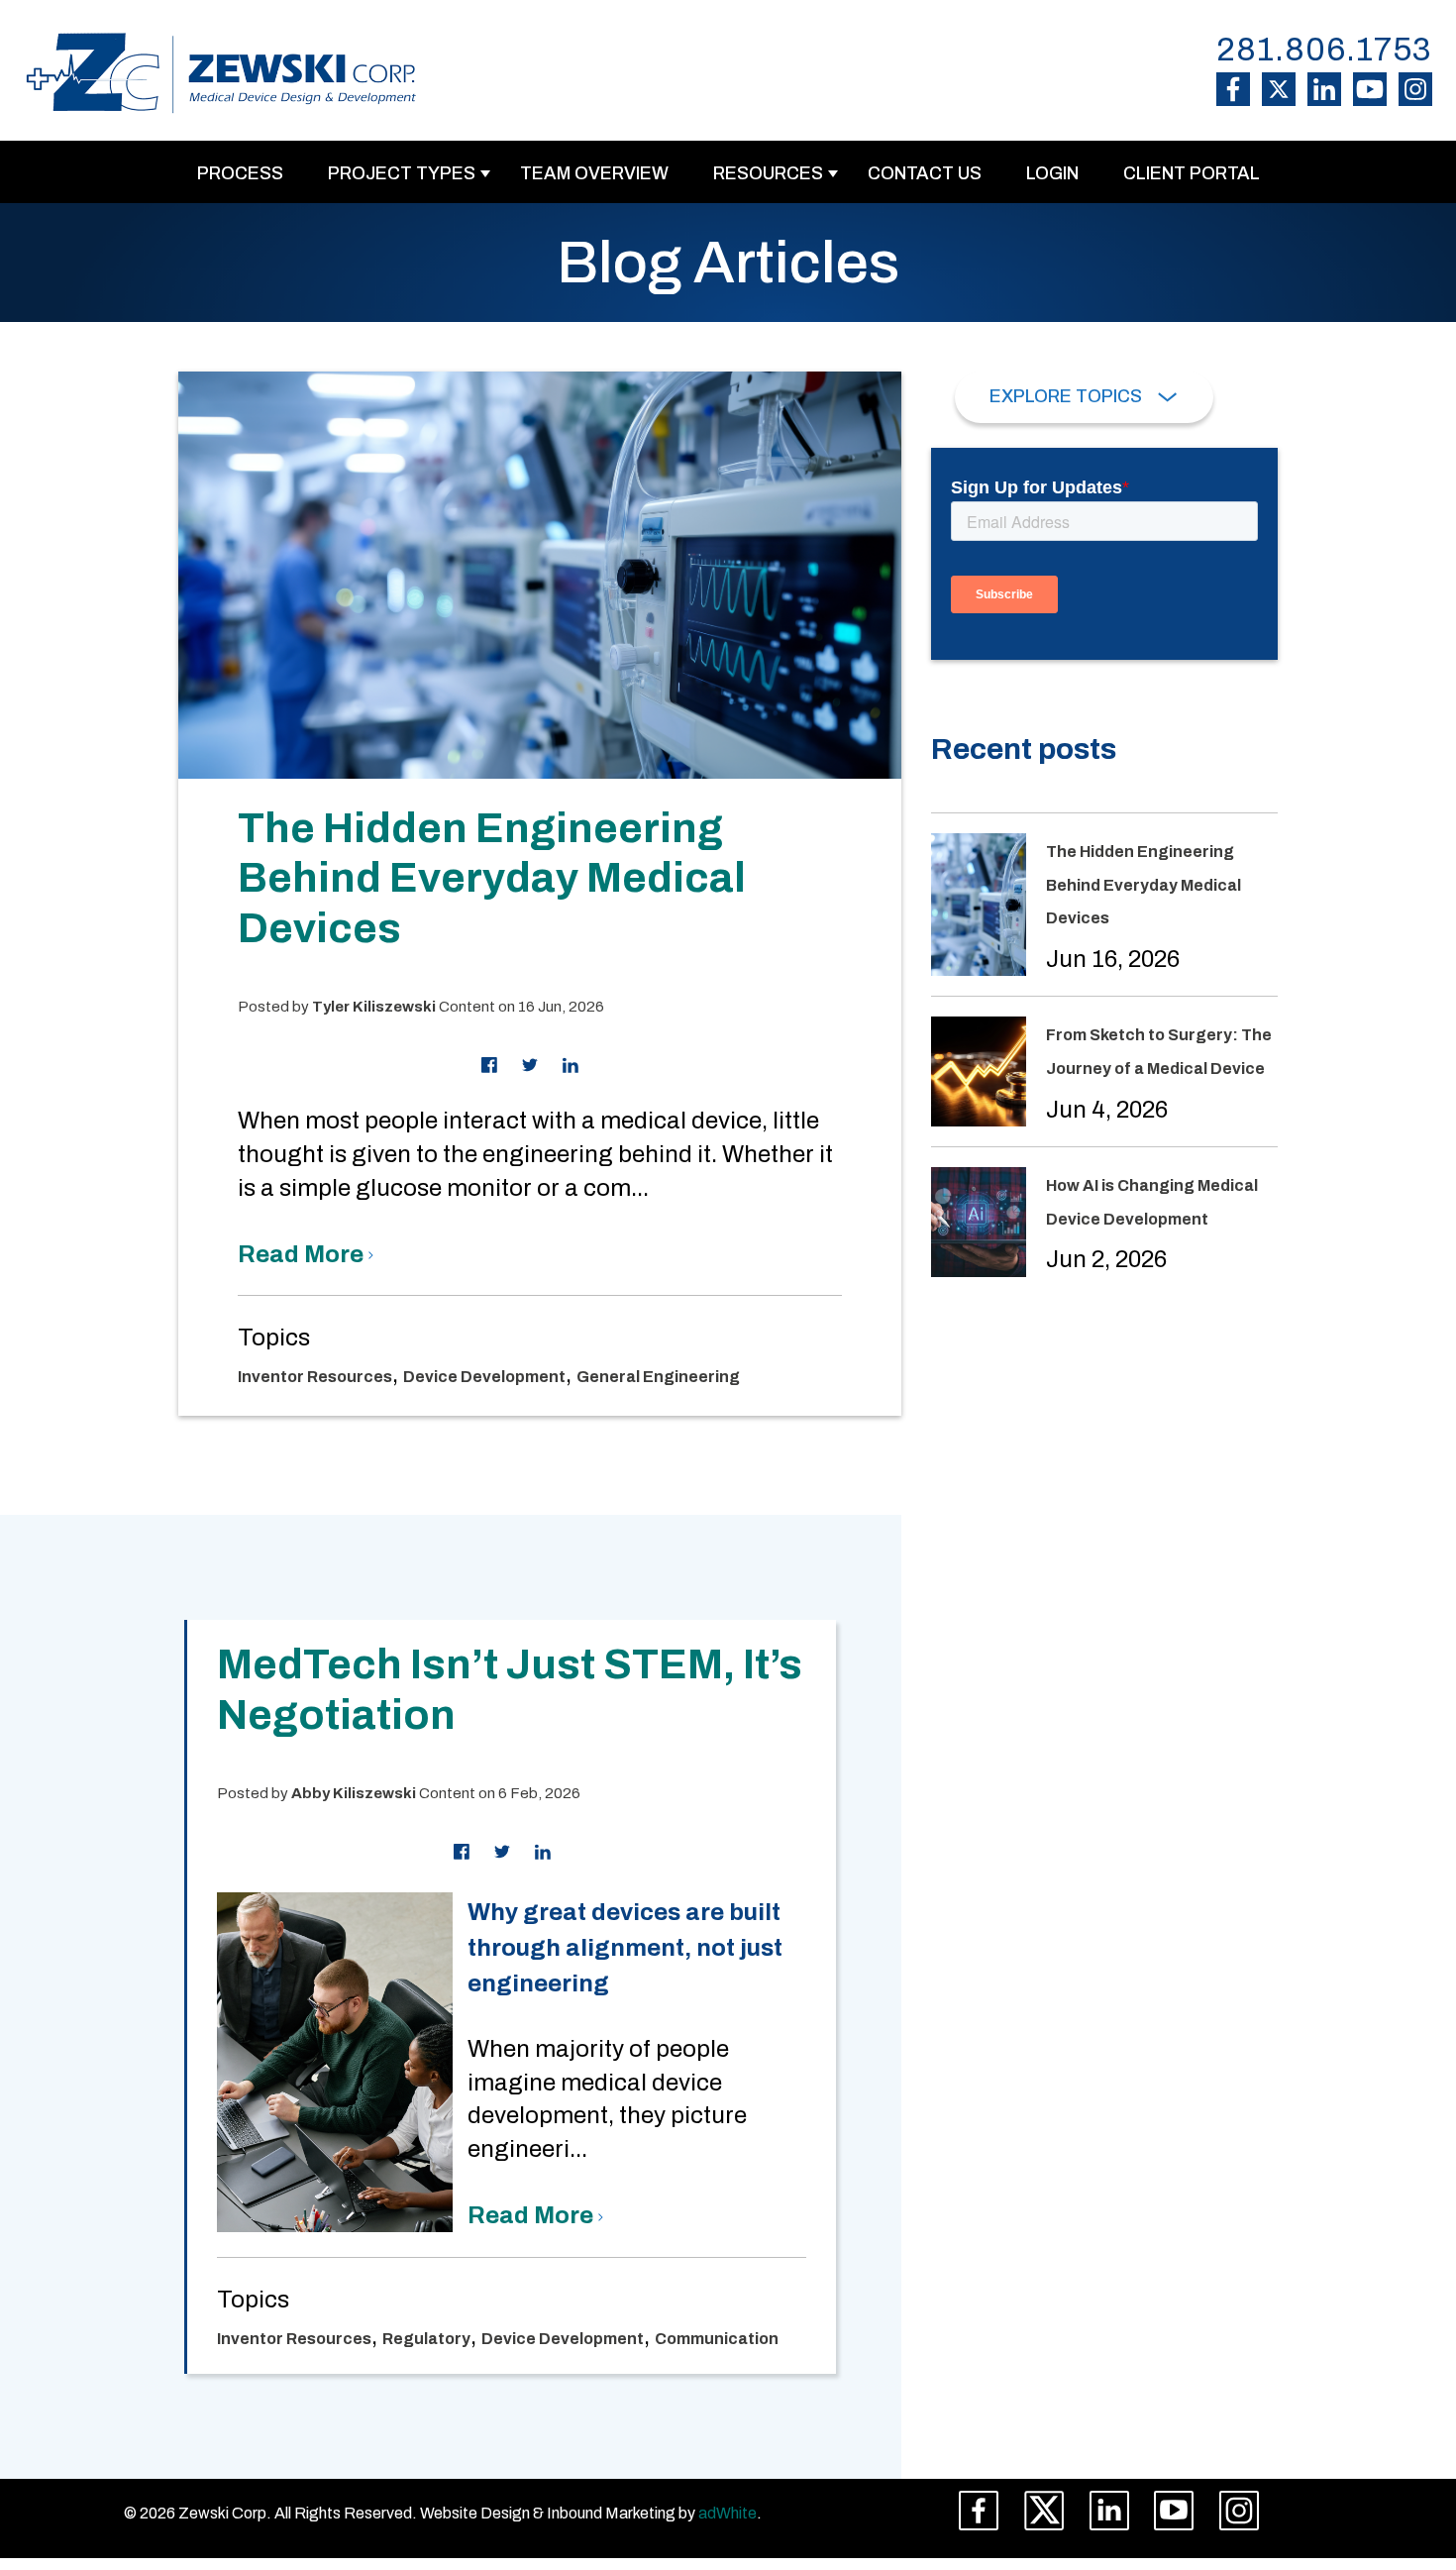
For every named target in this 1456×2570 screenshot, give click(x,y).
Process (240, 173)
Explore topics (1068, 396)
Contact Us (925, 173)
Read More (303, 1254)
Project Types (402, 173)
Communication (717, 2339)
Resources (768, 173)
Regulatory (426, 2339)
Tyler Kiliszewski (374, 1007)
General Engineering (658, 1377)
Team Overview (594, 173)
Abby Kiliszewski (354, 1793)
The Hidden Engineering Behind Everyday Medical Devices (492, 878)
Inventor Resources (315, 1377)
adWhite (728, 2513)
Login (1052, 173)
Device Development (484, 1377)
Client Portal (1192, 173)
